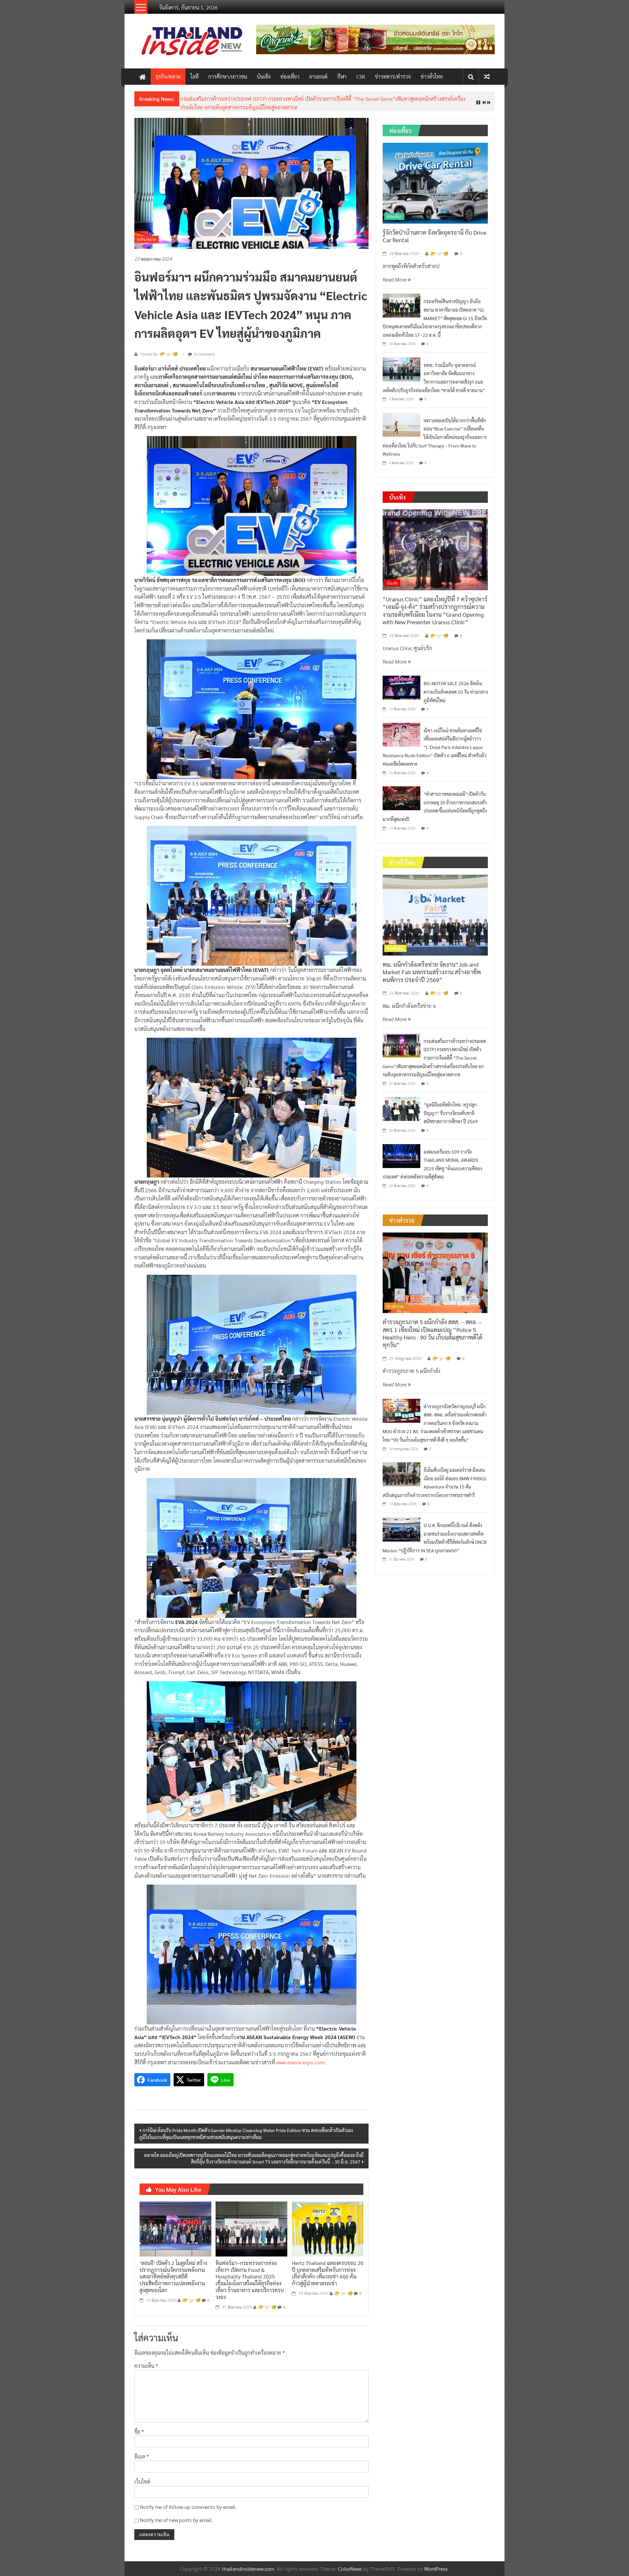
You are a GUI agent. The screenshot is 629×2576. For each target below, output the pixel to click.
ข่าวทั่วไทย (432, 76)
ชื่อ (139, 2426)
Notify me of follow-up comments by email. (188, 2502)
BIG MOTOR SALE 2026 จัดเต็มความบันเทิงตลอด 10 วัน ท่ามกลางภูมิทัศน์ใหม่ (456, 687)
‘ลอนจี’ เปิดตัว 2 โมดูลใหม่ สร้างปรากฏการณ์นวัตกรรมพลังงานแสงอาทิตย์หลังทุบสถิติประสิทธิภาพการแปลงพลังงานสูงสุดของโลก (173, 2271)
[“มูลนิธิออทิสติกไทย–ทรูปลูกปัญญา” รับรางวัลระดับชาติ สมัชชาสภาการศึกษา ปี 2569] (401, 1103)
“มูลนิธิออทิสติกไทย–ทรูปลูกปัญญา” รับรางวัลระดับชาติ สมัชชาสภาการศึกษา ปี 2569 (270, 99)
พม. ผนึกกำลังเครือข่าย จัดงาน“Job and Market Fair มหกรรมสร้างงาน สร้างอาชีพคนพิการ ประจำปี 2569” (432, 967)
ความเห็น (146, 2361)
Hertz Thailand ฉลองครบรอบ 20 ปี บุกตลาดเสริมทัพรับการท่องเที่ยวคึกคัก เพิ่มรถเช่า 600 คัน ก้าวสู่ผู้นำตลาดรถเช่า (328, 2268)
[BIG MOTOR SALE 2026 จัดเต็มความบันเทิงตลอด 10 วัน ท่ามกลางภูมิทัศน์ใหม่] (401, 682)
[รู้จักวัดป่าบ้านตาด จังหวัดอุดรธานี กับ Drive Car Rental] (435, 177)
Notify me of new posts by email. (177, 2515)
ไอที (194, 76)
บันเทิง (264, 76)
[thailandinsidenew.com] (143, 77)
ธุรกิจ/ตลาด (168, 76)
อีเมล (142, 2451)
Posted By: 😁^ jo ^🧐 (159, 349)
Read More (395, 274)
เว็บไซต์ (142, 2476)
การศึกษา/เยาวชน (228, 76)
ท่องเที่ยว (290, 76)
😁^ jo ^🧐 (191, 2295)
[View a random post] (487, 76)
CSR (361, 76)
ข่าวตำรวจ (395, 1301)
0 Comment (204, 349)
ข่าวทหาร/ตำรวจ (393, 76)
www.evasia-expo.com (300, 2057)
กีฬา (342, 76)
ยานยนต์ (318, 76)
